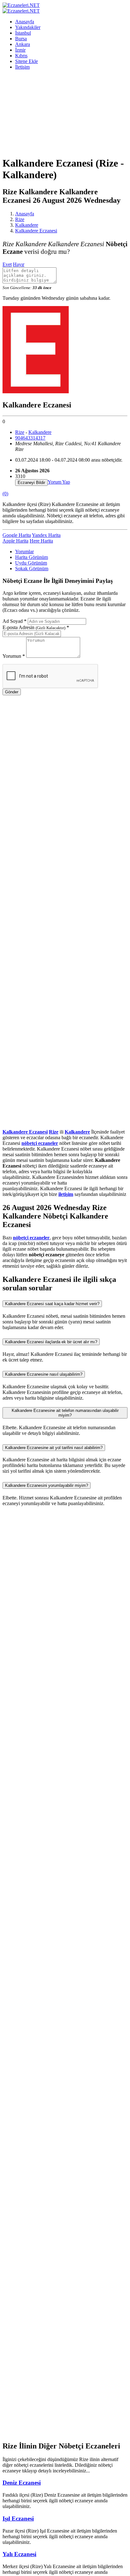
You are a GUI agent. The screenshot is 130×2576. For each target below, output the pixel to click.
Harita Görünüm (32, 557)
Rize (20, 219)
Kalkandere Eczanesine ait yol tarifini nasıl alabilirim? (54, 1448)
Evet (7, 264)
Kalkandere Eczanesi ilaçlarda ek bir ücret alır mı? (51, 1342)
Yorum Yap (59, 482)
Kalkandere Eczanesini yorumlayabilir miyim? (47, 1485)
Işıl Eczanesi (18, 2519)
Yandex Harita (46, 535)
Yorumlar (24, 552)
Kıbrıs (21, 56)
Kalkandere (27, 225)
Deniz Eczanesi (22, 2483)
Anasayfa (25, 22)
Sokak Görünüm (32, 569)
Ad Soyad (15, 621)
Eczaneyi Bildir (31, 483)
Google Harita (17, 535)
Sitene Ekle (27, 61)
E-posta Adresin (36, 627)
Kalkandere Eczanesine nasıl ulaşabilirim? (44, 1374)
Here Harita (41, 541)
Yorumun (14, 656)
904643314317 (30, 438)
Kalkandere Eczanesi (36, 231)
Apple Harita (15, 541)
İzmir (20, 50)
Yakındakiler (28, 27)
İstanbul (23, 33)
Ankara (23, 44)
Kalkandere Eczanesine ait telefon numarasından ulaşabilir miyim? (65, 1413)
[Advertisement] (65, 113)
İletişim (22, 67)
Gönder (12, 692)
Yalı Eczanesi (19, 2554)
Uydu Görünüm (31, 563)
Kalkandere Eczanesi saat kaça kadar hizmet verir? (52, 1304)
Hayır (19, 264)
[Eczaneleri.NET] (21, 5)
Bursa (21, 39)
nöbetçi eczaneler (40, 1143)
